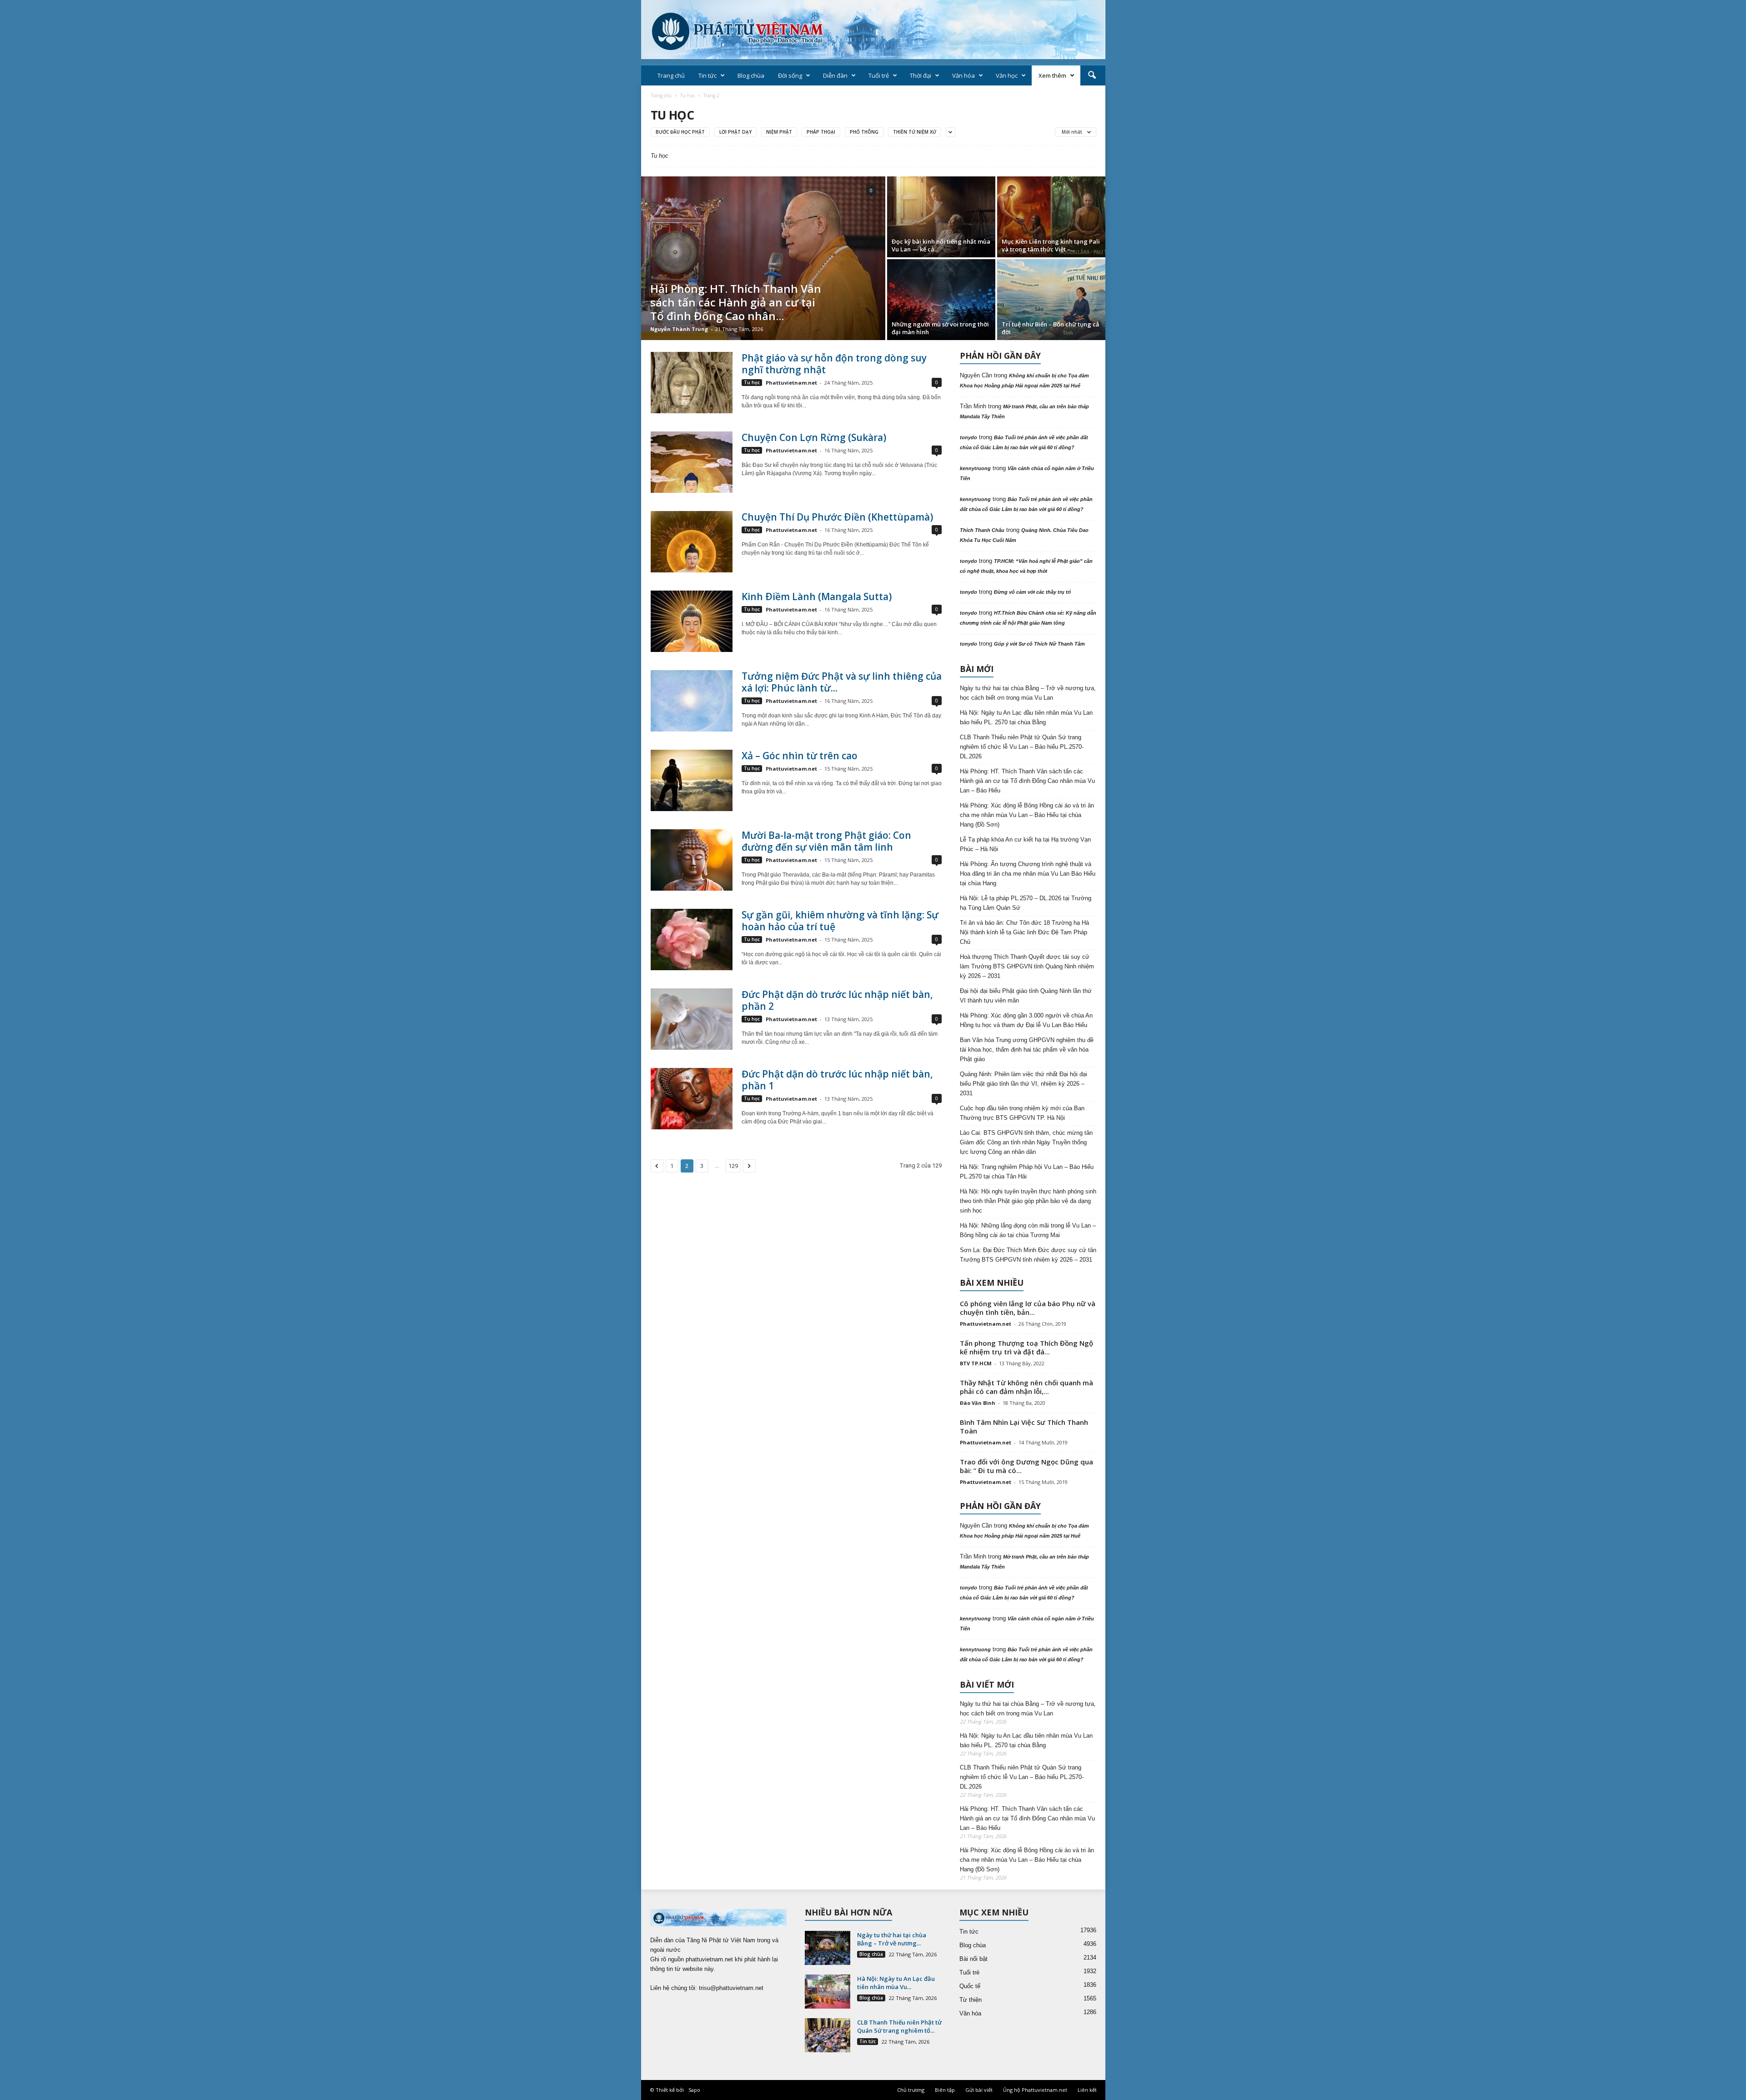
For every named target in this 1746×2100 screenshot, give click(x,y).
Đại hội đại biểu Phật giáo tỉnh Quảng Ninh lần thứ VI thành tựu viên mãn (1026, 996)
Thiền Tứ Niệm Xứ (915, 132)
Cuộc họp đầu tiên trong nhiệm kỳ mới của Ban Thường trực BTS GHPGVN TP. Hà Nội (1022, 1113)
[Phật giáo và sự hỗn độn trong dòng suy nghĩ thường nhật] (692, 383)
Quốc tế (970, 1986)
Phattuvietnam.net (791, 383)
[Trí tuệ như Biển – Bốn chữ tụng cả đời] (1051, 300)
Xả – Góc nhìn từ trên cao (800, 756)
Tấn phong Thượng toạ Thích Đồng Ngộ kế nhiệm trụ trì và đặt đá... (1026, 1347)
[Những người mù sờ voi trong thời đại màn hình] (941, 300)
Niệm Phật (779, 132)
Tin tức (707, 75)
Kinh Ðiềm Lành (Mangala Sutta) (817, 596)
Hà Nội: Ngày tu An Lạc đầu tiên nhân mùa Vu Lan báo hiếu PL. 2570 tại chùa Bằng (1026, 717)
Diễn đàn (835, 75)
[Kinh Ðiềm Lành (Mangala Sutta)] (692, 621)
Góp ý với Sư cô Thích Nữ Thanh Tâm (1039, 644)
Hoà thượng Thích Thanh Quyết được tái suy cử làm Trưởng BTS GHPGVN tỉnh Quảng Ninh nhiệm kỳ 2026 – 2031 (1027, 966)
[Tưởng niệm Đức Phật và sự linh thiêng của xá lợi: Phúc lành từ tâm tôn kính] (692, 701)
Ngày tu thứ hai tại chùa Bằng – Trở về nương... (892, 1939)
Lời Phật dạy (735, 132)
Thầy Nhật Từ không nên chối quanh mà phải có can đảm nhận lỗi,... (1026, 1387)
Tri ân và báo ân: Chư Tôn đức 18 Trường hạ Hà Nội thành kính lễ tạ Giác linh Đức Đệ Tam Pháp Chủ (1024, 932)
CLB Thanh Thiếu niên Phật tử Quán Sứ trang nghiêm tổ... (899, 2026)
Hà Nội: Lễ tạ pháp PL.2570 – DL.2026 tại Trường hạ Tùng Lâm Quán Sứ (1026, 903)
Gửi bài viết (979, 2090)
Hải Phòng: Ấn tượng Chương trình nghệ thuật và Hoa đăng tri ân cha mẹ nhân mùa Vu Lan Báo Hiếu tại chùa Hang (1028, 874)
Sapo (694, 2090)
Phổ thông (864, 132)
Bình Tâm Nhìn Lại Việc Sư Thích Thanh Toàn (1024, 1426)
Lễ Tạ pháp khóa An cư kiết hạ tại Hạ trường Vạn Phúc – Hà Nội (1025, 844)
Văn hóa (963, 75)
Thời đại (921, 75)
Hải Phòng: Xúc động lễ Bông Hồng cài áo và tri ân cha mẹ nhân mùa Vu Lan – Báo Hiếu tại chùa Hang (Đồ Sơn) (1027, 815)
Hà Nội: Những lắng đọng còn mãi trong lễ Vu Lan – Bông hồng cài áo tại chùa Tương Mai (1028, 1230)
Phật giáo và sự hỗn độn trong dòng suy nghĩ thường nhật (834, 364)
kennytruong (975, 468)
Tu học (687, 95)
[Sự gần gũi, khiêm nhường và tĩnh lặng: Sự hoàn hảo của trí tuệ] (692, 940)
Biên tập (945, 2090)
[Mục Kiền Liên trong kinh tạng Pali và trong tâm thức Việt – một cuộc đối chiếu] (1051, 217)
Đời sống (790, 75)
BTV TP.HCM (976, 1363)
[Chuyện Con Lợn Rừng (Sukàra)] (692, 462)
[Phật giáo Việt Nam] (873, 30)
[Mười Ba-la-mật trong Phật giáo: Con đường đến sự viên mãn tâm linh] (692, 860)
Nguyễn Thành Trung (679, 329)
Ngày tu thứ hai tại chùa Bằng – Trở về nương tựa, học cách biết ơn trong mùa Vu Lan (1028, 693)
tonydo (968, 437)
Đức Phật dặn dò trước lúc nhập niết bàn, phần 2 (837, 1000)
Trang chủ (671, 75)
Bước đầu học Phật (680, 132)
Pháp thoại (821, 132)
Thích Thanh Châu (982, 530)
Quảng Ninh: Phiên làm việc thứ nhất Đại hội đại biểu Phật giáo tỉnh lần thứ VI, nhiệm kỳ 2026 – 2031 (1024, 1084)
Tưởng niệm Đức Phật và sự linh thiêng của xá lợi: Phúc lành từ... (842, 682)
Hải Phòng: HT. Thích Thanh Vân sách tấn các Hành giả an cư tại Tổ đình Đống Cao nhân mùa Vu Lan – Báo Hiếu (1027, 781)
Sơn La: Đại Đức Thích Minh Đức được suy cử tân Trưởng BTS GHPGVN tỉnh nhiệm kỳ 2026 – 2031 (1028, 1255)
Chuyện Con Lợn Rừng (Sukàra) (814, 437)
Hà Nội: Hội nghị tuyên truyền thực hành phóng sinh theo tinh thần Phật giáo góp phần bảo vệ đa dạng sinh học (1028, 1201)
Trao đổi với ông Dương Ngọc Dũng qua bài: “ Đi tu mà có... (1026, 1466)
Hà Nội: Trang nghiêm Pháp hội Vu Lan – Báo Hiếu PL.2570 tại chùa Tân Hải (1027, 1172)
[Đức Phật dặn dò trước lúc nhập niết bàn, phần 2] (692, 1019)
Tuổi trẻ (879, 75)
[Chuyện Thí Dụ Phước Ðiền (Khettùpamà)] (692, 542)
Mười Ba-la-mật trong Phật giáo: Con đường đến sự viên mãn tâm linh (826, 841)
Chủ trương (911, 2090)
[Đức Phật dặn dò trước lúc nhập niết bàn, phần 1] (692, 1099)
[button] (1092, 75)
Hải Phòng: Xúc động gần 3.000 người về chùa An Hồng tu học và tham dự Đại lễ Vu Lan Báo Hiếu (1026, 1020)
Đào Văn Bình (978, 1403)
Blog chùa (751, 75)
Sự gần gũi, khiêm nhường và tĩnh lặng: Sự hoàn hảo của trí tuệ (840, 921)
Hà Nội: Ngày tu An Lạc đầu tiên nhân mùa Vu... (896, 1983)
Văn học (1007, 75)
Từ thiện (971, 2000)
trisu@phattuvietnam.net (731, 1988)
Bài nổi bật (973, 1959)
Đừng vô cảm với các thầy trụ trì (1032, 592)
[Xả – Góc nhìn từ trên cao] (692, 780)
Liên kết (1087, 2090)
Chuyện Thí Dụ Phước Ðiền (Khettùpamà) (837, 517)
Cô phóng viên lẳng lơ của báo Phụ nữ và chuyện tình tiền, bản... (1028, 1308)
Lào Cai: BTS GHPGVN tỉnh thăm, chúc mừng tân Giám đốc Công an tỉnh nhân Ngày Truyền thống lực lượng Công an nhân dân (1026, 1142)
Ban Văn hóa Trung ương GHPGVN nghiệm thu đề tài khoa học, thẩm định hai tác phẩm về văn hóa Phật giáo (1027, 1050)
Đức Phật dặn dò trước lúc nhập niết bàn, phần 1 (837, 1080)
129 (733, 1166)
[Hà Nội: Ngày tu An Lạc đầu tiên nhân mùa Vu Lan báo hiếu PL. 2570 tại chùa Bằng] (828, 1992)
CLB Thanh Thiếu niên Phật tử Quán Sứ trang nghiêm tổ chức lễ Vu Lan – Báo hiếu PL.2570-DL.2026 (1022, 747)
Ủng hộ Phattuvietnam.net (1035, 2090)
